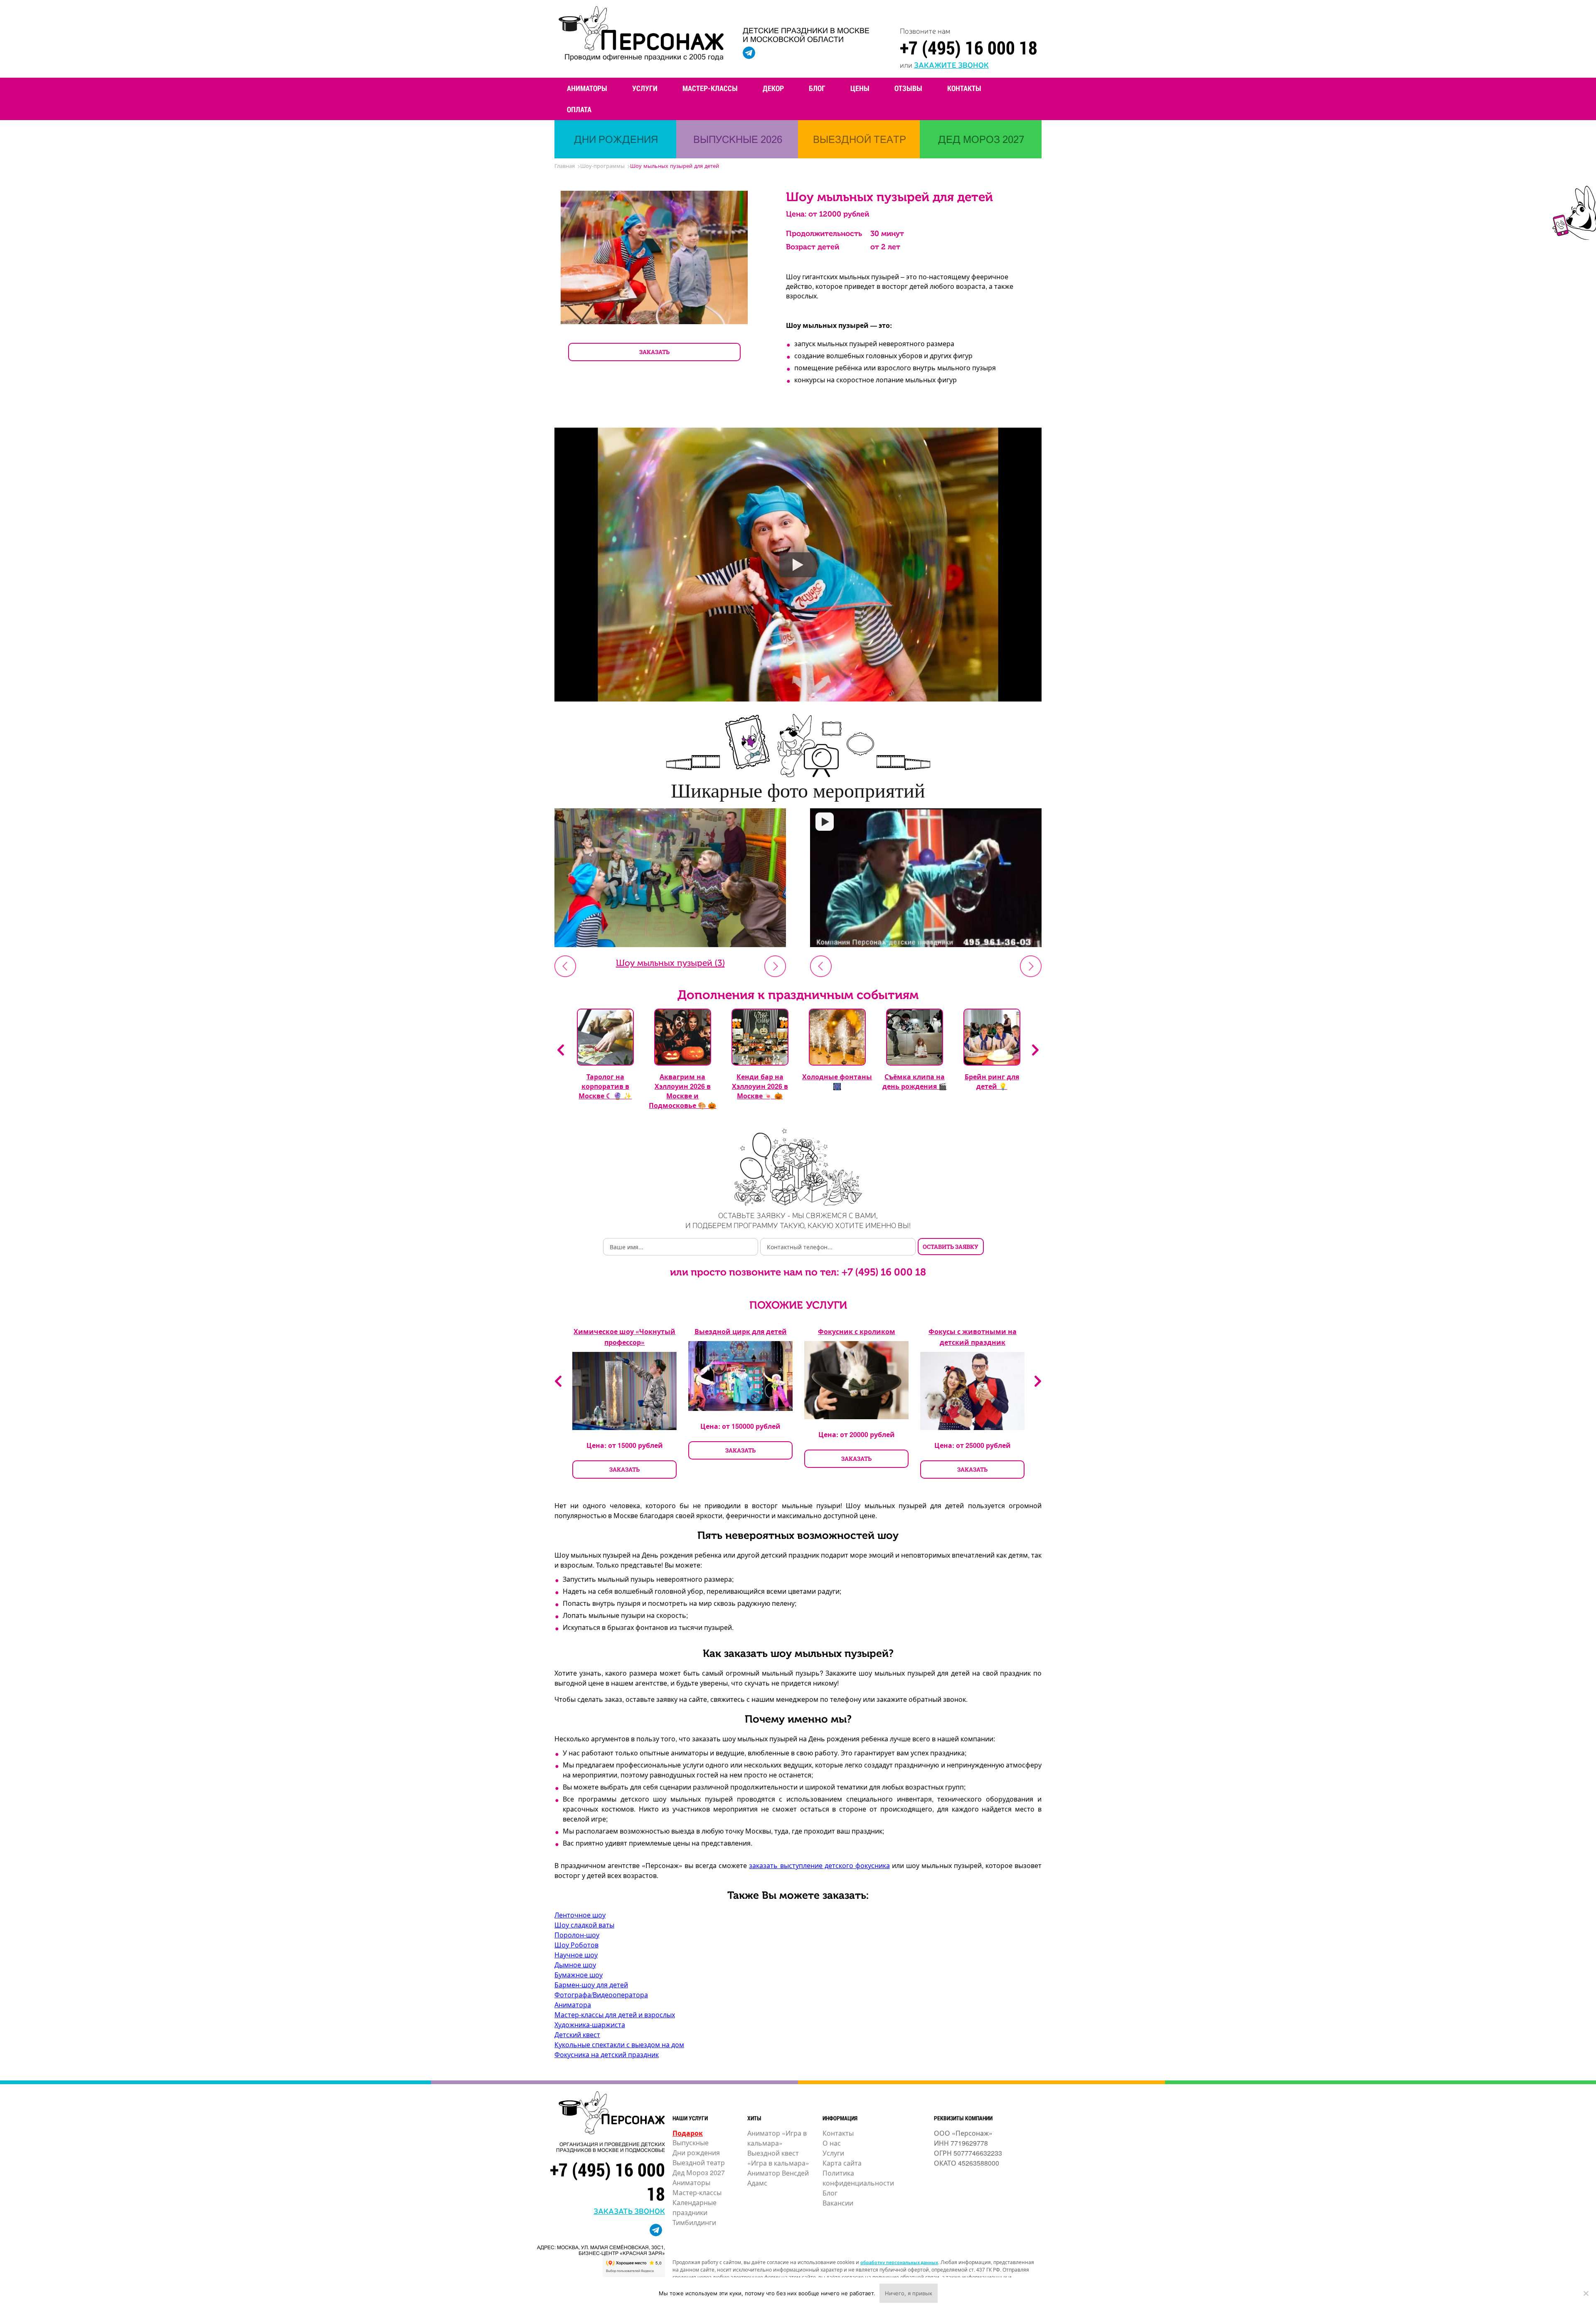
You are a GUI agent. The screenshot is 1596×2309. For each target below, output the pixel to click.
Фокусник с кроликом (857, 1331)
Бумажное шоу (579, 1975)
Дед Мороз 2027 (699, 2172)
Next (775, 966)
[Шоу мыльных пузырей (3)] (670, 944)
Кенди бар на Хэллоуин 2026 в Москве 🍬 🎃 (760, 1086)
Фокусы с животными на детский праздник (973, 1337)
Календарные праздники (695, 2207)
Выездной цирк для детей (741, 1331)
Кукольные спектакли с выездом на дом (619, 2044)
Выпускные (691, 2143)
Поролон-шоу (577, 1935)
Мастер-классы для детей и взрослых (615, 2015)
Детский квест (577, 2035)
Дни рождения (696, 2153)
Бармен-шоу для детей (591, 1985)
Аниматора (573, 2005)
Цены (860, 88)
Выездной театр (699, 2163)
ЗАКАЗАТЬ (654, 352)
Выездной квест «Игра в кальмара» (778, 2158)
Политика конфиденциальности (858, 2178)
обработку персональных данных (899, 2262)
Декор (773, 88)
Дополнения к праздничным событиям (798, 995)
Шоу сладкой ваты (584, 1925)
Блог (817, 88)
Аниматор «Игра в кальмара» (777, 2138)
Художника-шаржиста (590, 2025)
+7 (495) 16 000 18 (969, 47)
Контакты (964, 88)
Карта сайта (842, 2163)
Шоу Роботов (576, 1945)
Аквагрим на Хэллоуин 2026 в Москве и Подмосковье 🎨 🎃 (682, 1091)
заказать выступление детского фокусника (819, 1865)
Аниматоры (587, 88)
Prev (565, 966)
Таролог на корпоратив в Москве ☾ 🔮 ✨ (605, 1086)
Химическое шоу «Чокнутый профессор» (624, 1337)
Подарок (688, 2133)
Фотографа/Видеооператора (601, 1995)
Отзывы (908, 88)
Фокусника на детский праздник (607, 2054)
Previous (561, 1050)
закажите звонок (951, 64)
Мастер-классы (710, 88)
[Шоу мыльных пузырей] (926, 879)
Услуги (645, 88)
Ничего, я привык (909, 2293)
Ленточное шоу (580, 1915)
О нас (832, 2143)
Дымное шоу (575, 1965)
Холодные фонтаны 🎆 (837, 1081)
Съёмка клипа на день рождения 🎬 (915, 1081)
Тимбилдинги (694, 2222)
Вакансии (838, 2203)
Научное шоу (576, 1955)
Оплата (579, 109)
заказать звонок (629, 2211)
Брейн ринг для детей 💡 (992, 1081)
